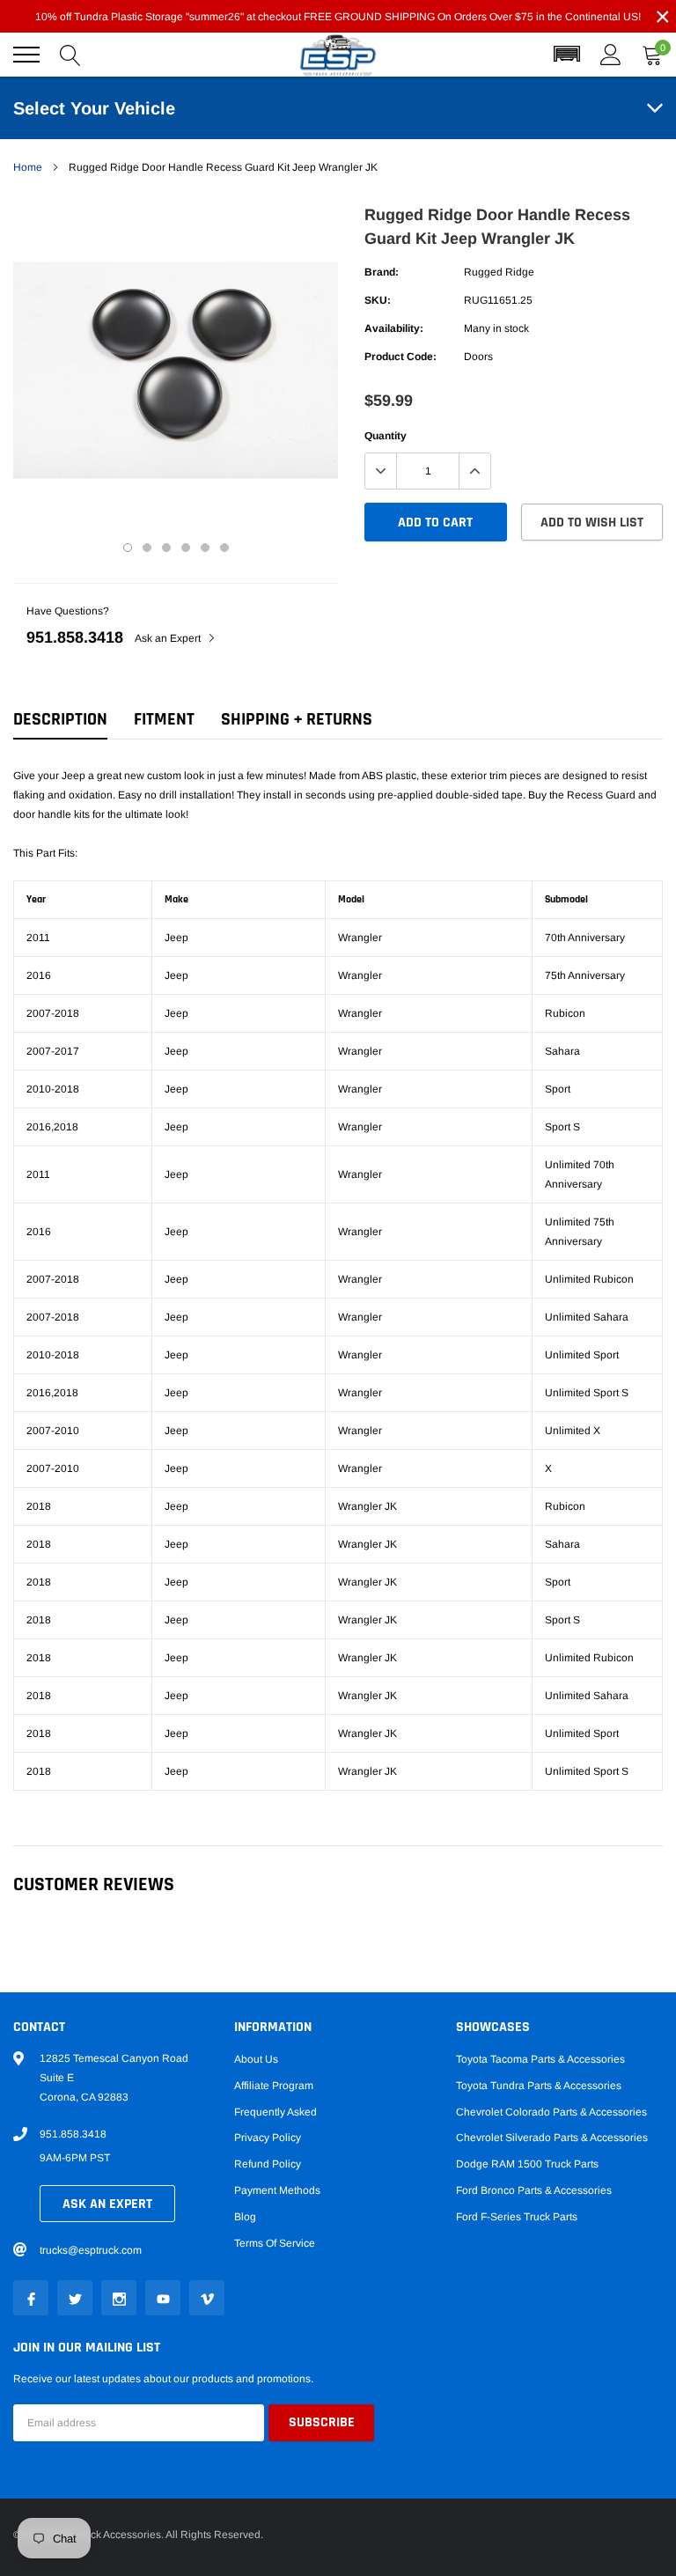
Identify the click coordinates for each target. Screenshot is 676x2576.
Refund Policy (268, 2164)
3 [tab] (166, 548)
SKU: (378, 300)
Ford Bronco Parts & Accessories (534, 2190)
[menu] (26, 55)
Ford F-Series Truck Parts (517, 2217)
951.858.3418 (75, 637)
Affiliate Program (274, 2086)
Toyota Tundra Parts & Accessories (539, 2086)
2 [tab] (147, 548)
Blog (245, 2217)
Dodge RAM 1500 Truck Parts (527, 2164)
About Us (256, 2059)
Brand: (382, 272)
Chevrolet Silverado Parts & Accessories (552, 2138)
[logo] (338, 55)
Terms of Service (275, 2243)
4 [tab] (186, 548)
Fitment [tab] (164, 720)
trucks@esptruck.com (91, 2250)
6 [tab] (224, 548)
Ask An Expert (107, 2204)
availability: (394, 328)
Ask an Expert (169, 638)
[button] (567, 55)
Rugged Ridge (499, 272)
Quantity (386, 436)
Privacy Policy (268, 2138)
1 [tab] (128, 548)
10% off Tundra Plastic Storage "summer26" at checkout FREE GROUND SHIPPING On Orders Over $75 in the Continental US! (338, 17)
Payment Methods (277, 2190)
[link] (31, 2298)
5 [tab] (205, 548)
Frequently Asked (276, 2112)
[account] (611, 55)
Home (28, 167)
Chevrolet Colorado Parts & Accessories (551, 2112)
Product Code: (400, 357)
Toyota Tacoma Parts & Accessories (540, 2059)
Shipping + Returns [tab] (297, 720)
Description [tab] (60, 720)
